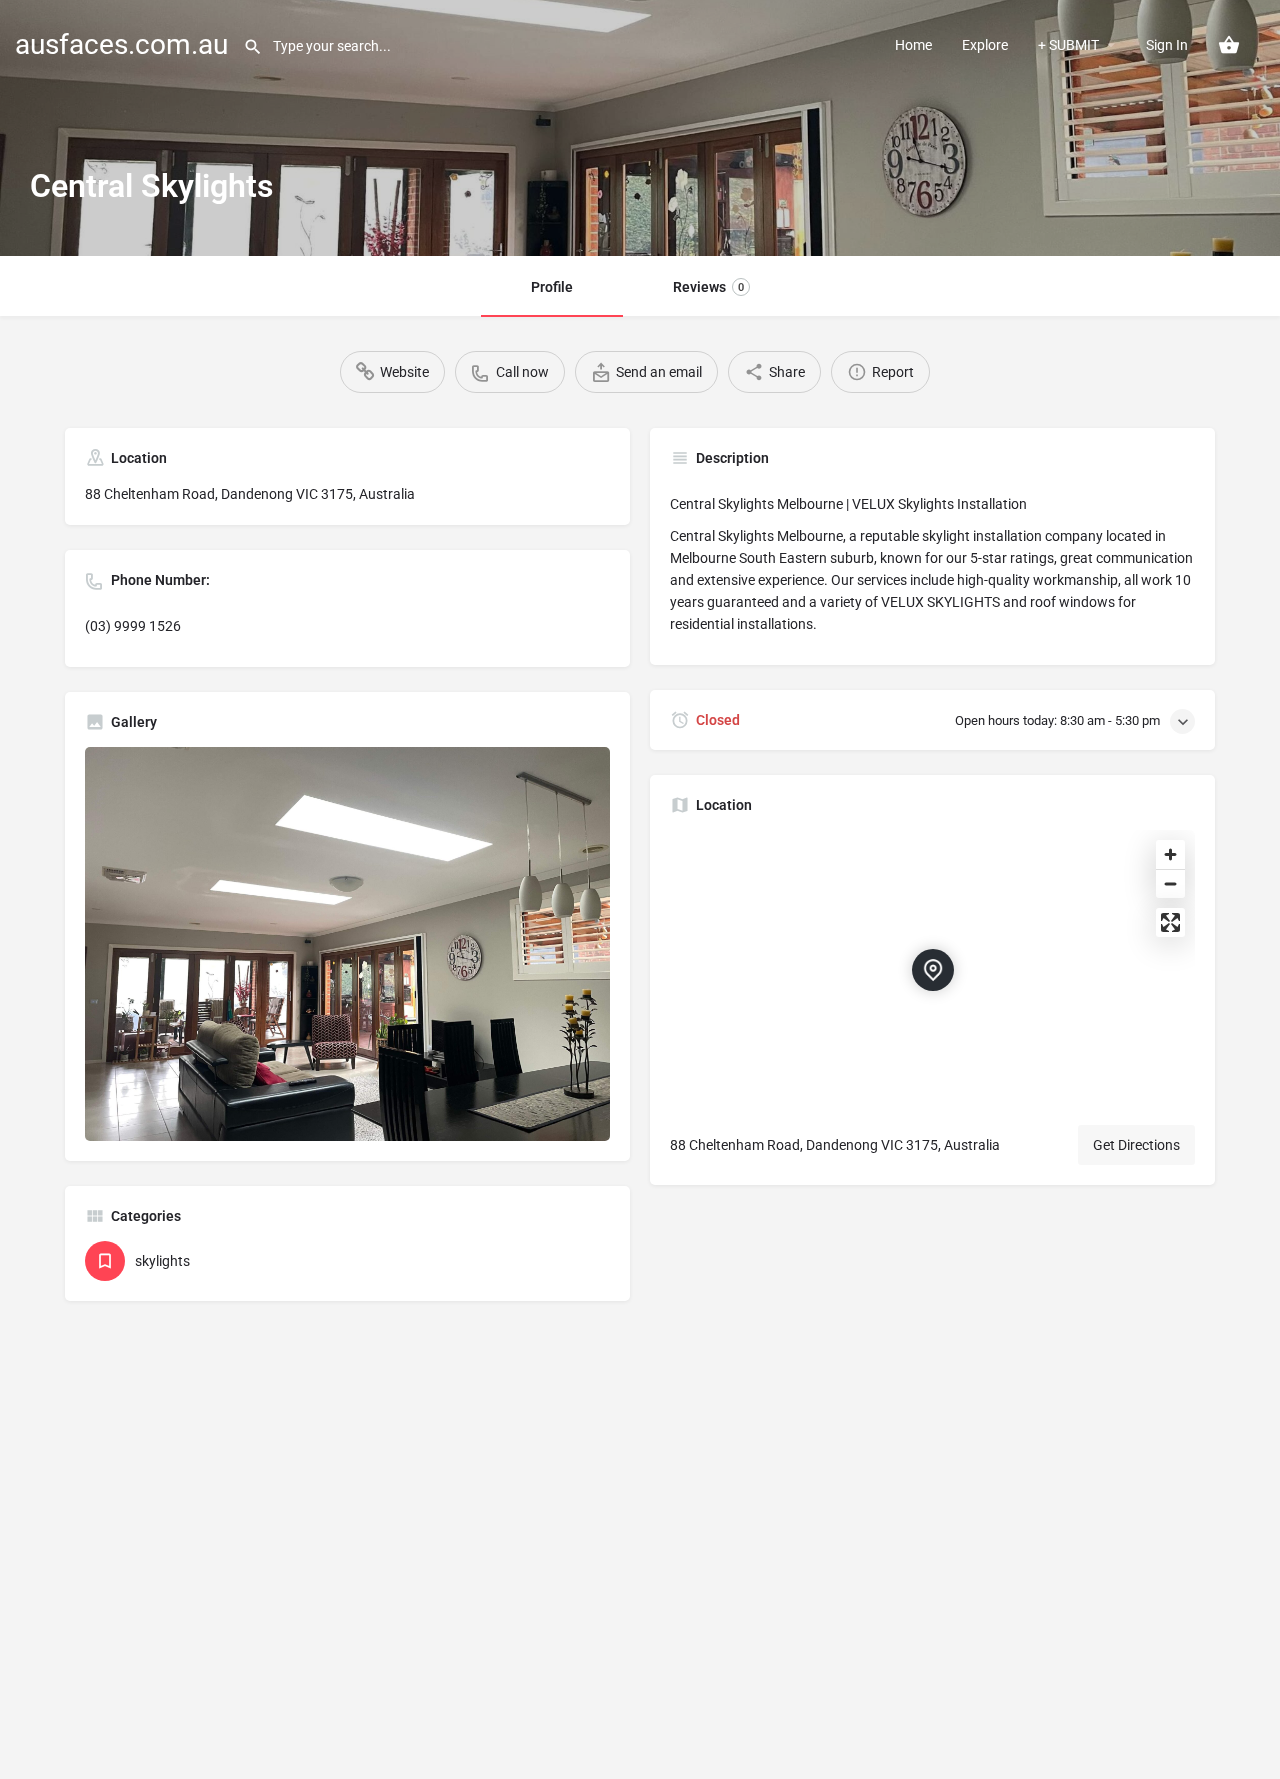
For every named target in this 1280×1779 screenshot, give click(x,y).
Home (913, 45)
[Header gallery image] (640, 128)
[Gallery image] (347, 944)
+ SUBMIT (1068, 45)
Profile (552, 287)
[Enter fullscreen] (1170, 922)
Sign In (1167, 45)
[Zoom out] (1170, 883)
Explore (985, 45)
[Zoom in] (1170, 854)
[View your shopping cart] (1229, 45)
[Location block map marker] (933, 970)
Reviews (708, 287)
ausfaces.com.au (121, 44)
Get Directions (1136, 1145)
